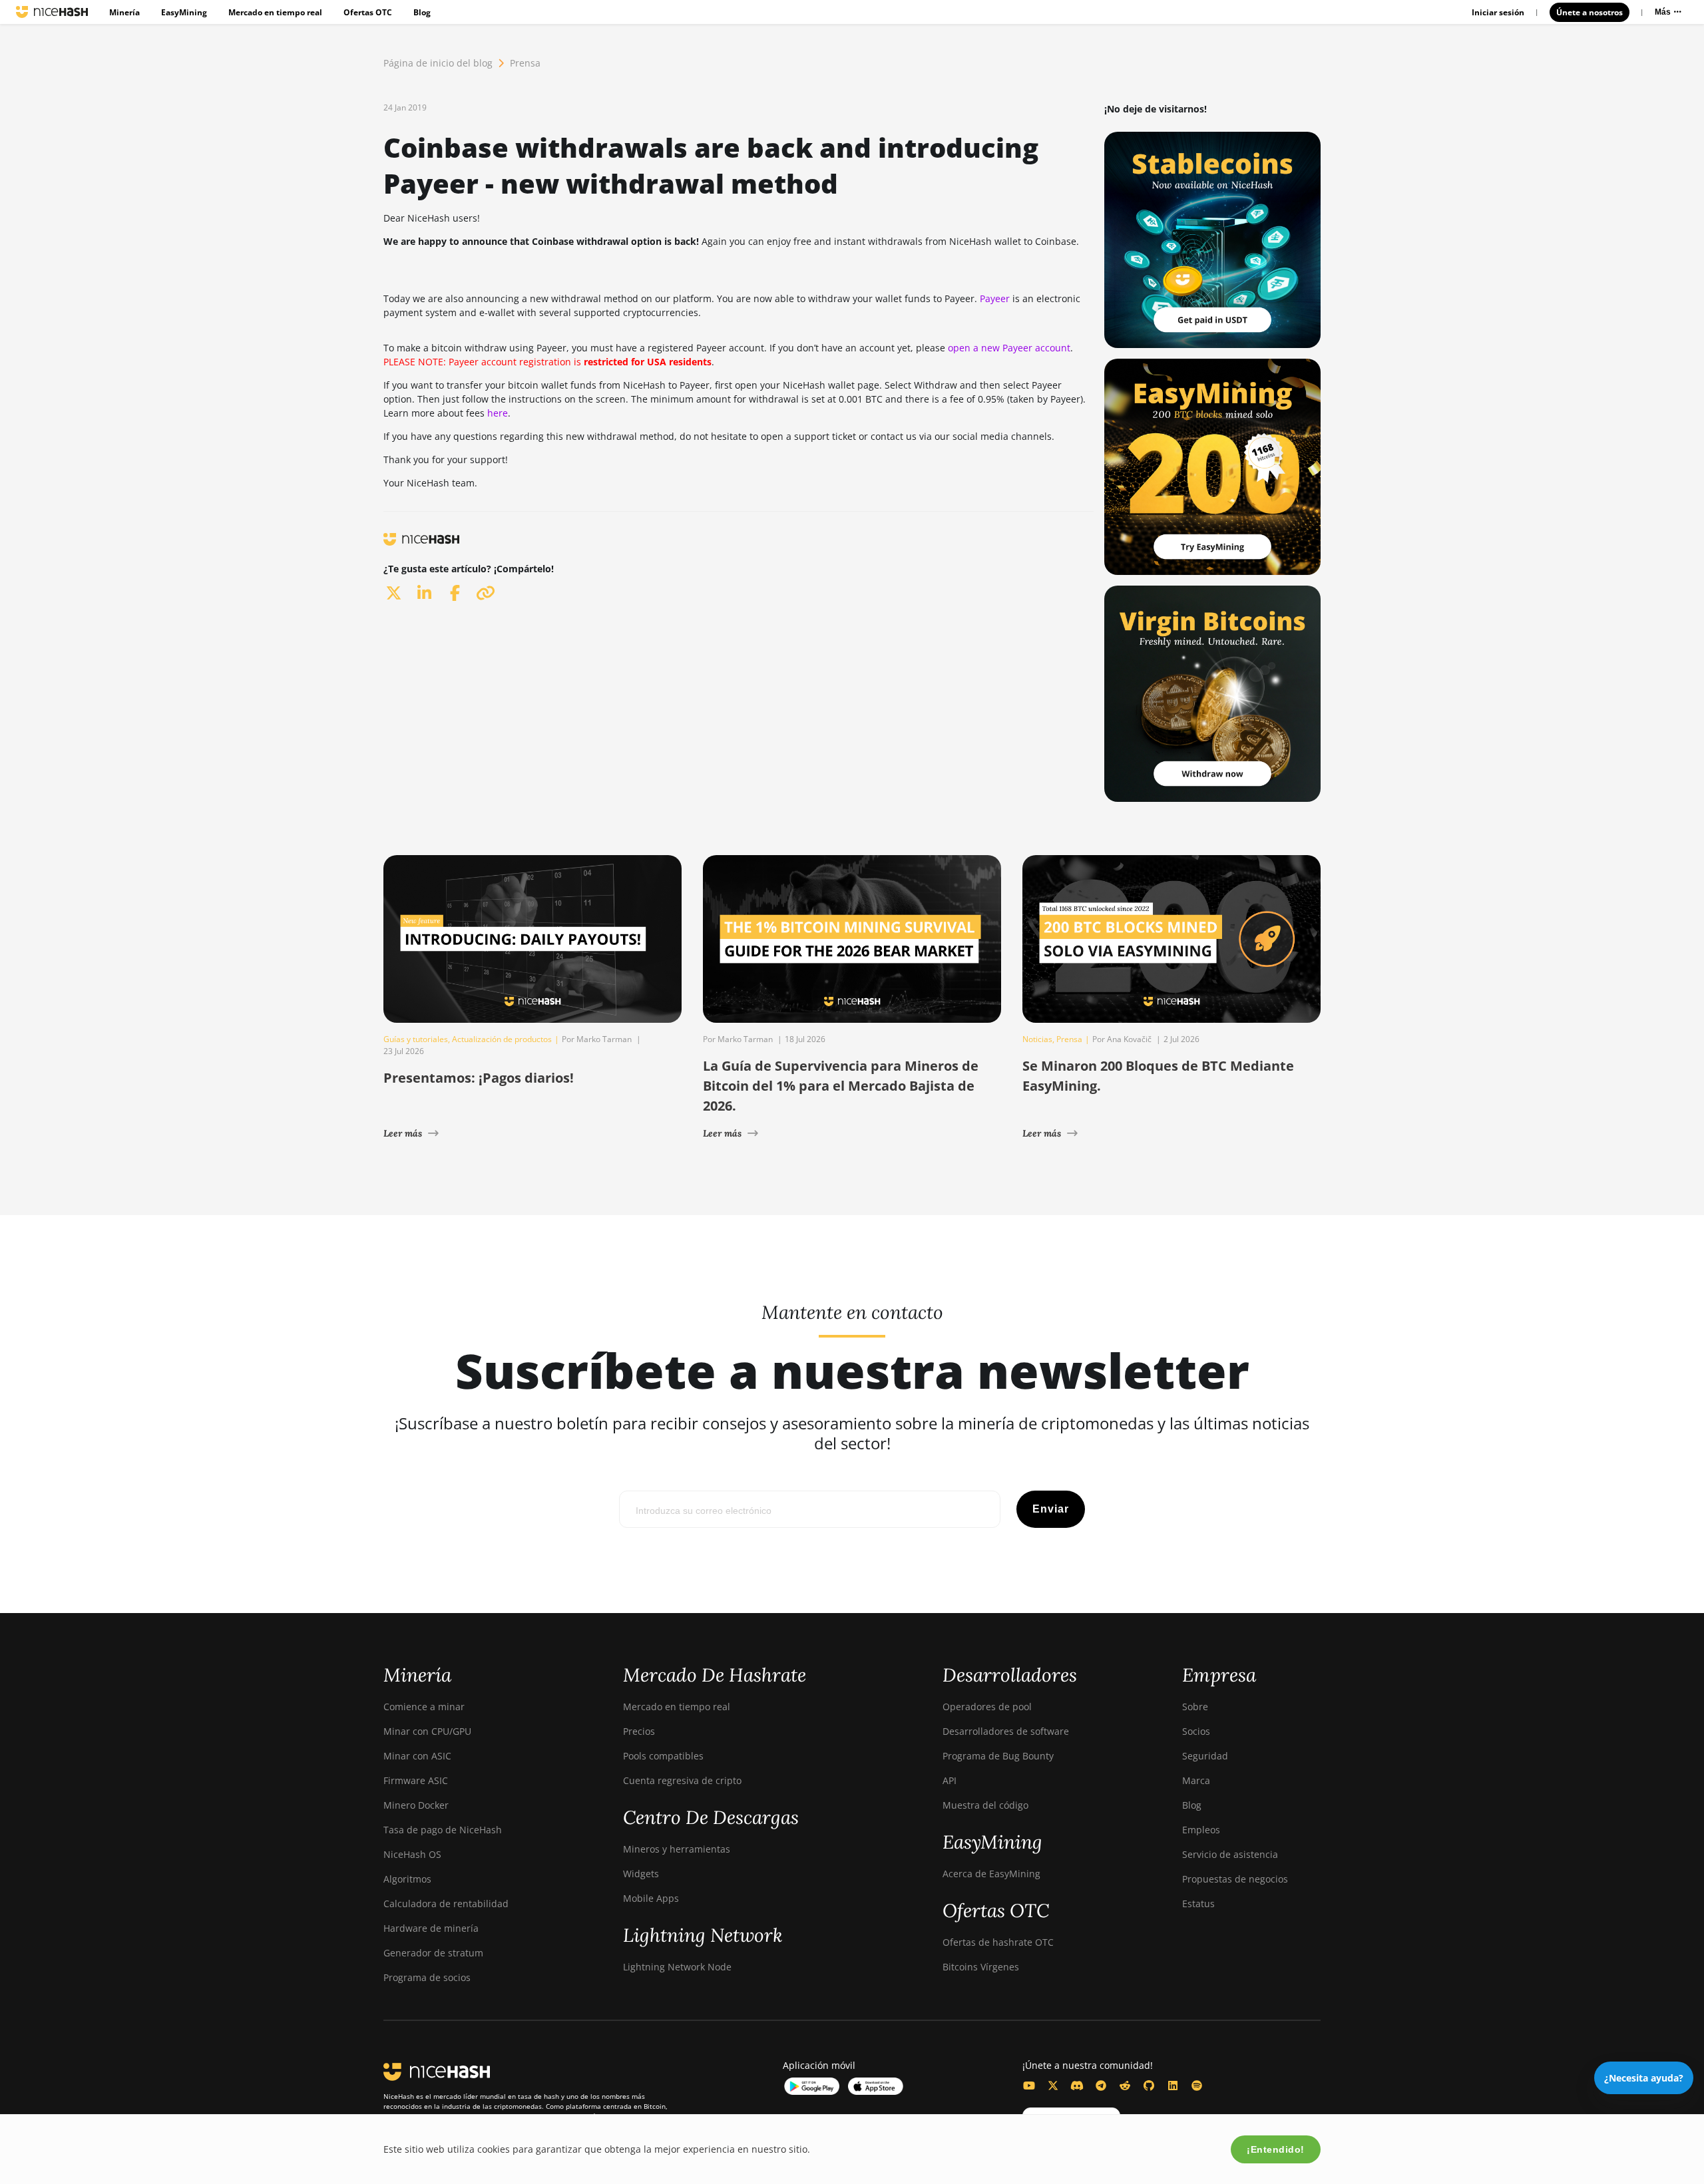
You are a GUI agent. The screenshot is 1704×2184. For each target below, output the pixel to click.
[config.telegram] (1101, 2086)
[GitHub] (1149, 2086)
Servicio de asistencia (1230, 1854)
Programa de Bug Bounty (998, 1756)
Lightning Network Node (677, 1967)
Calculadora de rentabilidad (446, 1904)
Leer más (403, 1133)
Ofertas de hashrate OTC (998, 1942)
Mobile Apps (651, 1898)
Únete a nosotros (1590, 12)
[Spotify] (1197, 2086)
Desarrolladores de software (1006, 1731)
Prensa (525, 63)
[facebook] (455, 593)
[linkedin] (424, 593)
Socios (1196, 1731)
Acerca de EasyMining (991, 1874)
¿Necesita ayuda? (1644, 2078)
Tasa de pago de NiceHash (443, 1830)
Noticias (1037, 1039)
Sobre (1195, 1707)
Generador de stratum (433, 1953)
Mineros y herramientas (677, 1849)
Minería (124, 12)
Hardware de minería (431, 1928)
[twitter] (393, 593)
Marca (1196, 1780)
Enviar (1051, 1509)
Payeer (995, 298)
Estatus (1198, 1904)
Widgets (641, 1874)
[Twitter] (1053, 2086)
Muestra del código (985, 1805)
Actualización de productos (502, 1039)
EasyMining (184, 12)
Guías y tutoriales (416, 1039)
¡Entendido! (1276, 2149)
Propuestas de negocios (1235, 1879)
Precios (639, 1731)
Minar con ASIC (417, 1756)
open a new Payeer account (1009, 348)
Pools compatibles (663, 1756)
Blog (422, 12)
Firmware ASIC (416, 1780)
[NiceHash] (52, 12)
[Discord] (1077, 2086)
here (498, 413)
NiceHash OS (412, 1854)
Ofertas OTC (368, 12)
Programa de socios (427, 1977)
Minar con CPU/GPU (427, 1731)
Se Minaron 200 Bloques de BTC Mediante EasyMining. (1158, 1076)
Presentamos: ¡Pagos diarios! (479, 1078)
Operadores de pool (987, 1707)
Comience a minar (424, 1707)
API (950, 1780)
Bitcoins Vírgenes (981, 1967)
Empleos (1201, 1830)
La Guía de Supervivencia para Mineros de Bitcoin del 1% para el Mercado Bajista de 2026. (841, 1086)
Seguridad (1205, 1756)
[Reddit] (1125, 2086)
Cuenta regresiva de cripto (682, 1780)
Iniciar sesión (1498, 12)
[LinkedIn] (1173, 2086)
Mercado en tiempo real (275, 12)
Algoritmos (407, 1879)
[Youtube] (1029, 2086)
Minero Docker (416, 1805)
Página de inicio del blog (438, 63)
